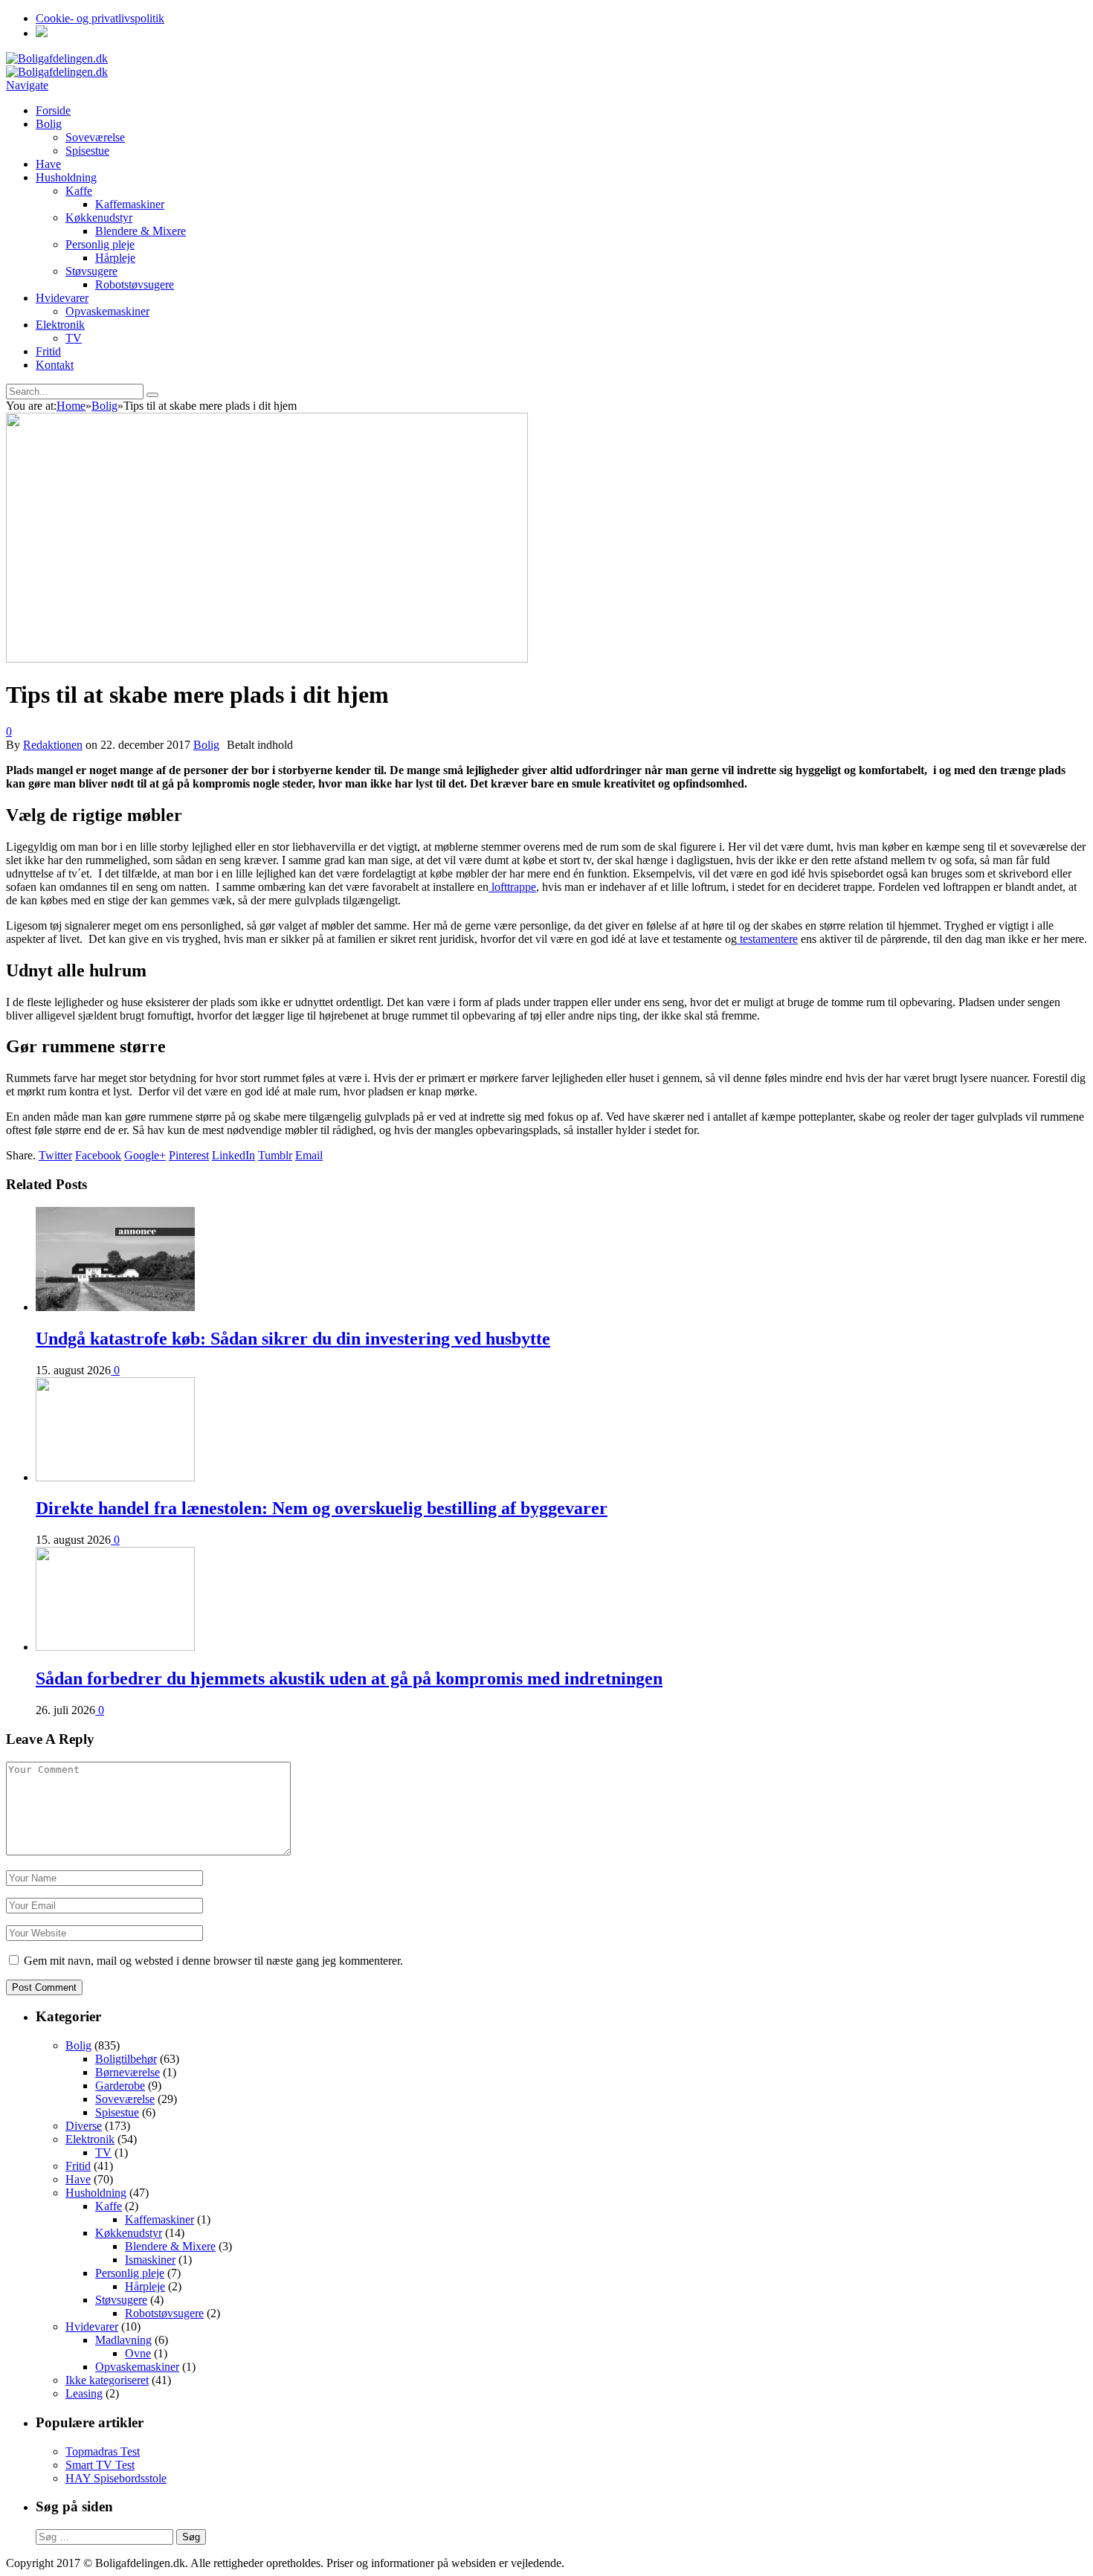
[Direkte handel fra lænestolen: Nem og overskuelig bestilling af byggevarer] (115, 1477)
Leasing (84, 2393)
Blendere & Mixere (141, 231)
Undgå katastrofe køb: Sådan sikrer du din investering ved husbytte (293, 1339)
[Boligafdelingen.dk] (57, 58)
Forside (53, 110)
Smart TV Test (100, 2465)
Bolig (49, 124)
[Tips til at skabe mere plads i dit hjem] (267, 659)
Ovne (138, 2353)
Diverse (84, 2126)
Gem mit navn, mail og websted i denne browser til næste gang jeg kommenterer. (213, 1961)
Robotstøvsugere (135, 284)
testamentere (767, 939)
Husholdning (66, 177)
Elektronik (60, 325)
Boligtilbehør (126, 2059)
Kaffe (79, 191)
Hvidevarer (62, 298)
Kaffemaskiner (130, 204)
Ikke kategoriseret (107, 2380)
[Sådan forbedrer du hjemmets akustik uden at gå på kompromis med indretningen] (115, 1647)
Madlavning (123, 2340)
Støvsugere (91, 271)
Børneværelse (128, 2072)
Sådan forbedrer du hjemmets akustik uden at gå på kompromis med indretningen (349, 1678)
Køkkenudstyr (99, 218)
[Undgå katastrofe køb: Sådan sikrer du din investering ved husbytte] (115, 1307)
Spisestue (87, 151)
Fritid (48, 351)
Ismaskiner (150, 2260)
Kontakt (55, 365)
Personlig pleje (100, 244)
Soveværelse (95, 137)
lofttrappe (512, 887)
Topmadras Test (103, 2451)
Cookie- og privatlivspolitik (100, 18)
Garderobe (120, 2086)
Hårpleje (115, 258)
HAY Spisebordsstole (116, 2478)
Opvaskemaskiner (107, 311)
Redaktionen (53, 745)
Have (48, 164)
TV (74, 338)
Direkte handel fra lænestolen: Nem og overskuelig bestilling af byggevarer (322, 1508)
